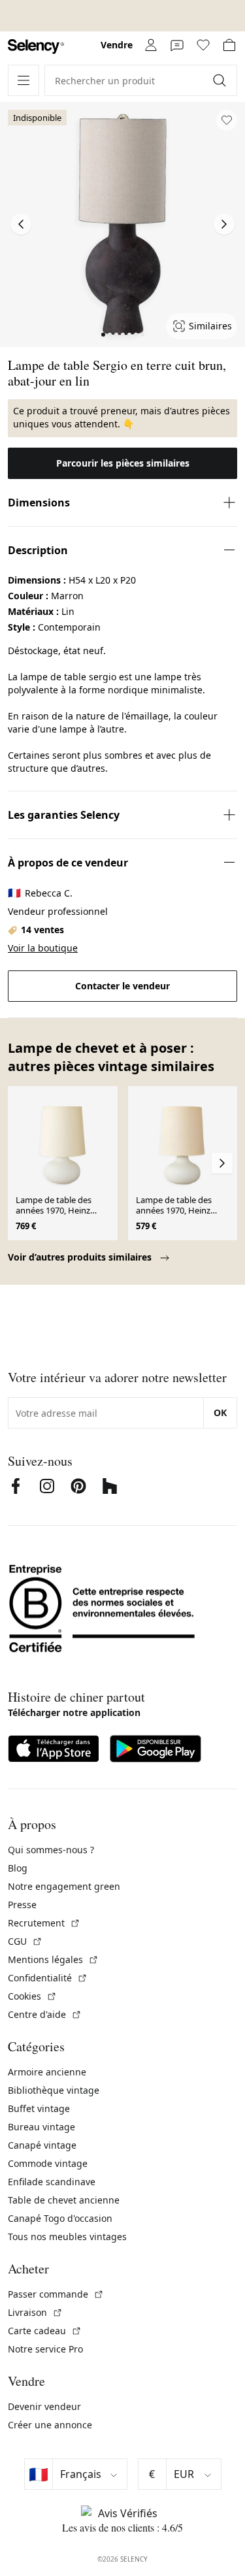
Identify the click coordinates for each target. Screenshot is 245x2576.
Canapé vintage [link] (42, 2145)
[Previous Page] (21, 224)
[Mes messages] (177, 45)
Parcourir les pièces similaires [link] (123, 463)
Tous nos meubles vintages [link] (67, 2237)
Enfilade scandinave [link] (52, 2182)
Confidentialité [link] (48, 1978)
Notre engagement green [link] (64, 1886)
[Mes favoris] (203, 45)
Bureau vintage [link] (41, 2127)
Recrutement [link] (44, 1923)
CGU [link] (25, 1941)
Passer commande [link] (56, 2294)
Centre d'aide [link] (45, 2014)
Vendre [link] (117, 45)
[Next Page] (224, 224)
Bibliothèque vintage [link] (54, 2090)
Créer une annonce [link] (50, 2425)
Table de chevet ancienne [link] (64, 2200)
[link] (36, 47)
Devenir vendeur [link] (44, 2406)
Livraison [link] (35, 2312)
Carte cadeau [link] (45, 2331)
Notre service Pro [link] (45, 2349)
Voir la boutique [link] (43, 948)
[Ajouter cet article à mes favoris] (227, 120)
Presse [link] (22, 1905)
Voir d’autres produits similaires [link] (81, 1257)
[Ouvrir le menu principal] (24, 80)
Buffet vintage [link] (39, 2108)
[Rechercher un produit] (221, 80)
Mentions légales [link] (53, 1959)
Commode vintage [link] (48, 2163)
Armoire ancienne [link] (47, 2072)
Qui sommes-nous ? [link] (51, 1850)
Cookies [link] (32, 1996)
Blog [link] (18, 1868)
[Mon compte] (151, 45)
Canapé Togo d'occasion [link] (60, 2218)
